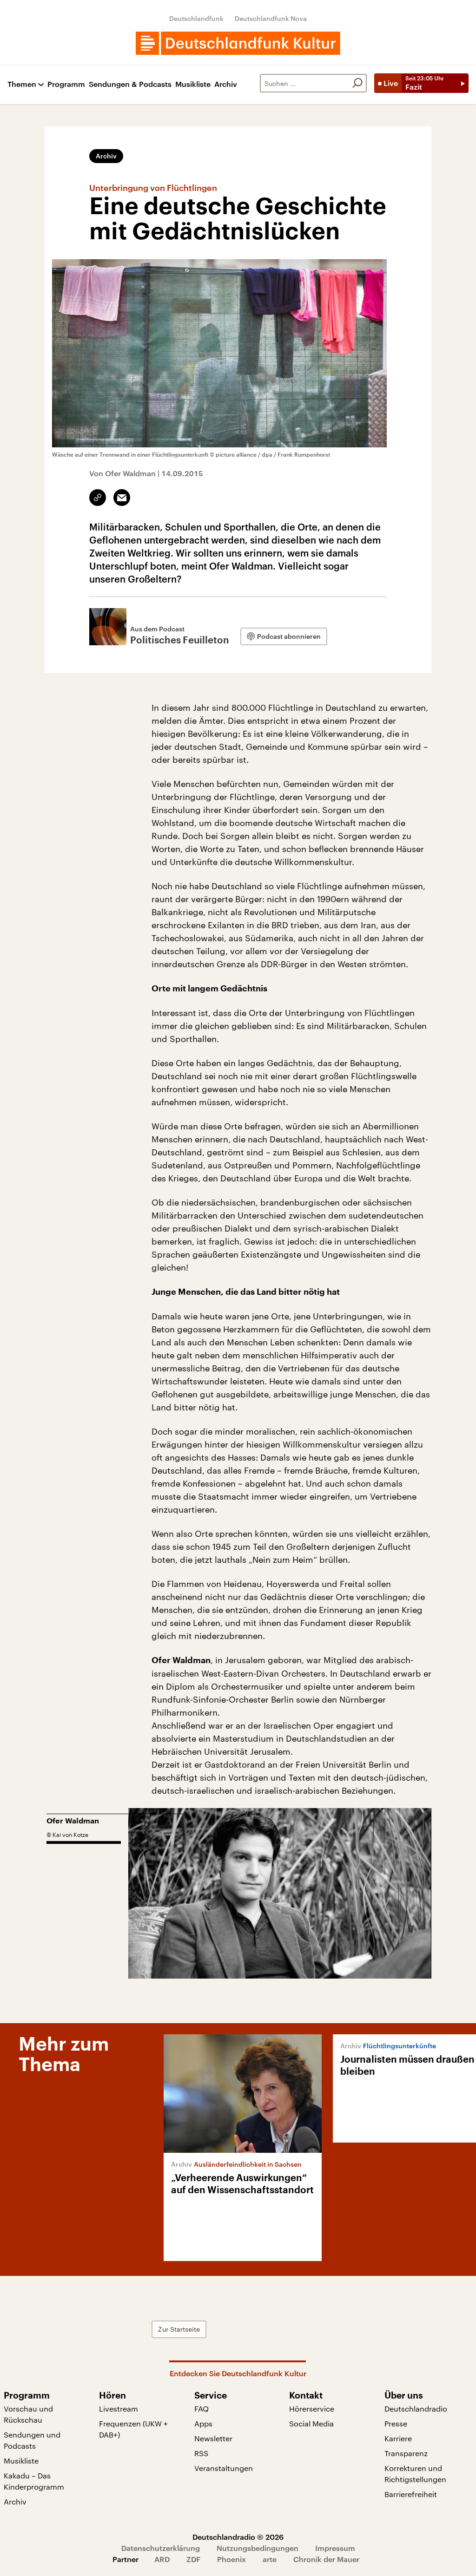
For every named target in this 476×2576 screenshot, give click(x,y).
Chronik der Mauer (326, 2559)
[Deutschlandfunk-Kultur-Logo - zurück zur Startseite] (238, 43)
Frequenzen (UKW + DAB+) (133, 2429)
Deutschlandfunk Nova (271, 18)
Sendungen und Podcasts (32, 2440)
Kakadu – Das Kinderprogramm (34, 2481)
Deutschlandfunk (196, 18)
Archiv (226, 84)
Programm (66, 84)
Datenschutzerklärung (161, 2548)
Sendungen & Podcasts (130, 84)
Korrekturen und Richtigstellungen (415, 2474)
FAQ (202, 2409)
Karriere (398, 2438)
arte (270, 2559)
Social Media (311, 2423)
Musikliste (193, 84)
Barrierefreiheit (411, 2494)
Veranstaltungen (224, 2468)
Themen (22, 84)
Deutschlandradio (416, 2409)
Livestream (119, 2409)
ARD (162, 2559)
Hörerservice (312, 2409)
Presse (396, 2423)
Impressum (335, 2548)
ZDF (193, 2559)
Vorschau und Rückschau (28, 2414)
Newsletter (213, 2438)
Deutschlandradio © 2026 (238, 2537)
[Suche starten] (357, 83)
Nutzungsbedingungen (258, 2548)
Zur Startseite (179, 2329)
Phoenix (231, 2559)
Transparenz (406, 2453)
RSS (201, 2453)
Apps (203, 2423)
